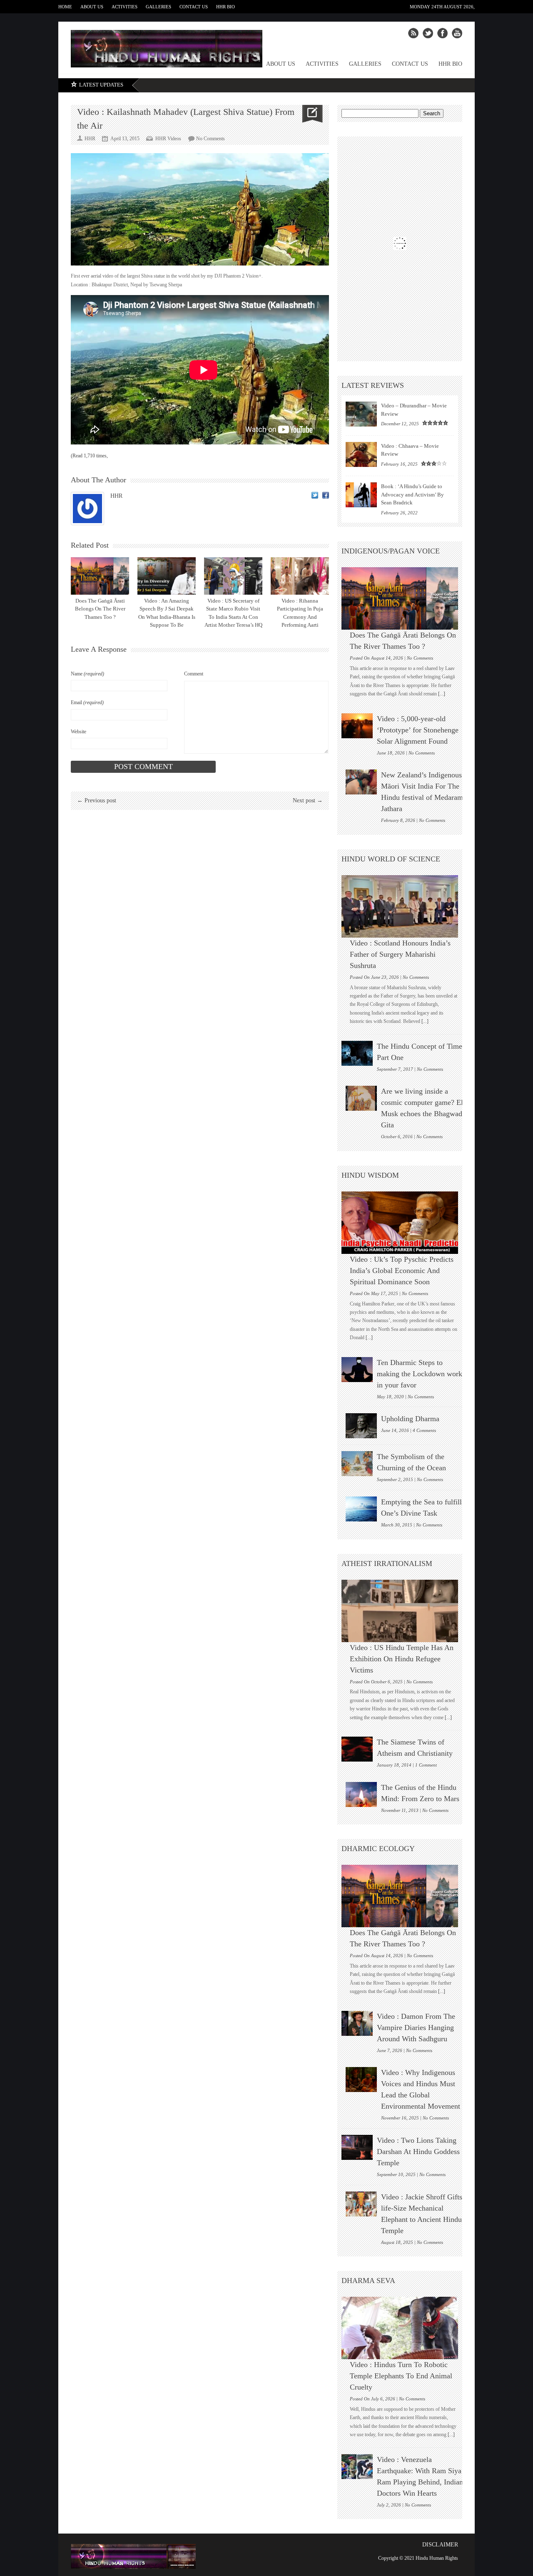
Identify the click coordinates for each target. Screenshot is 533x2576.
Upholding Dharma (410, 1419)
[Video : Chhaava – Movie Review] (361, 454)
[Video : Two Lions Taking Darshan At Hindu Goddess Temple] (357, 2147)
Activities (125, 7)
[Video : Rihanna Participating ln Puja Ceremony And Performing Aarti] (300, 576)
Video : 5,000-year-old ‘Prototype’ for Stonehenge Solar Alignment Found (418, 730)
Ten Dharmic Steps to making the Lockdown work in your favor (420, 1374)
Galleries (158, 7)
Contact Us (194, 7)
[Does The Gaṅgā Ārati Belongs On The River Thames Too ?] (100, 576)
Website (78, 732)
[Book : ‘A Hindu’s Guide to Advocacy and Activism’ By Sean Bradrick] (361, 495)
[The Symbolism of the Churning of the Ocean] (357, 1464)
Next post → (308, 800)
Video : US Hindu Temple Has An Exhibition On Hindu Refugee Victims (402, 1659)
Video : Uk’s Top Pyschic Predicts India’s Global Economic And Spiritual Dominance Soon (402, 1271)
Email (87, 702)
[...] (441, 694)
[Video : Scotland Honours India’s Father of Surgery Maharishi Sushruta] (404, 906)
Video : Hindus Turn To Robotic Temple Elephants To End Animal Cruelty (401, 2376)
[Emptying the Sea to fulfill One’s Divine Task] (361, 1509)
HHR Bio (225, 7)
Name (87, 674)
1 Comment (426, 1765)
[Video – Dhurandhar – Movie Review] (361, 414)
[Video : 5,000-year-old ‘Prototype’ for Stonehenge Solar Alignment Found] (357, 726)
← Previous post (97, 800)
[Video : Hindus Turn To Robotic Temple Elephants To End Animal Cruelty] (404, 2328)
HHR (116, 496)
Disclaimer (440, 2545)
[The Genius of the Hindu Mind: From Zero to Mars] (361, 1794)
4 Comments (424, 1430)
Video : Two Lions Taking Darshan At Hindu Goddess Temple (418, 2152)
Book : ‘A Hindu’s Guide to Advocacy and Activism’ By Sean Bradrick (412, 494)
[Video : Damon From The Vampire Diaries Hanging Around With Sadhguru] (357, 2023)
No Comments (210, 139)
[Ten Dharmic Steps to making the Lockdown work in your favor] (357, 1370)
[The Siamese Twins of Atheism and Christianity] (357, 1749)
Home (65, 7)
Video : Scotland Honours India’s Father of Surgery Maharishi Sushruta (400, 954)
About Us (92, 7)
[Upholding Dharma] (361, 1426)
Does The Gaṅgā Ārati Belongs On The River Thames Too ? (100, 609)
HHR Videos (168, 139)
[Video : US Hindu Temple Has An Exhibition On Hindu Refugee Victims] (404, 1611)
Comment (194, 674)
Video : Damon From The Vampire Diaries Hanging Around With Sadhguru (416, 2028)
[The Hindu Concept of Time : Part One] (357, 1053)
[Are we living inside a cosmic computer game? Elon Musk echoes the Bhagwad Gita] (361, 1098)
